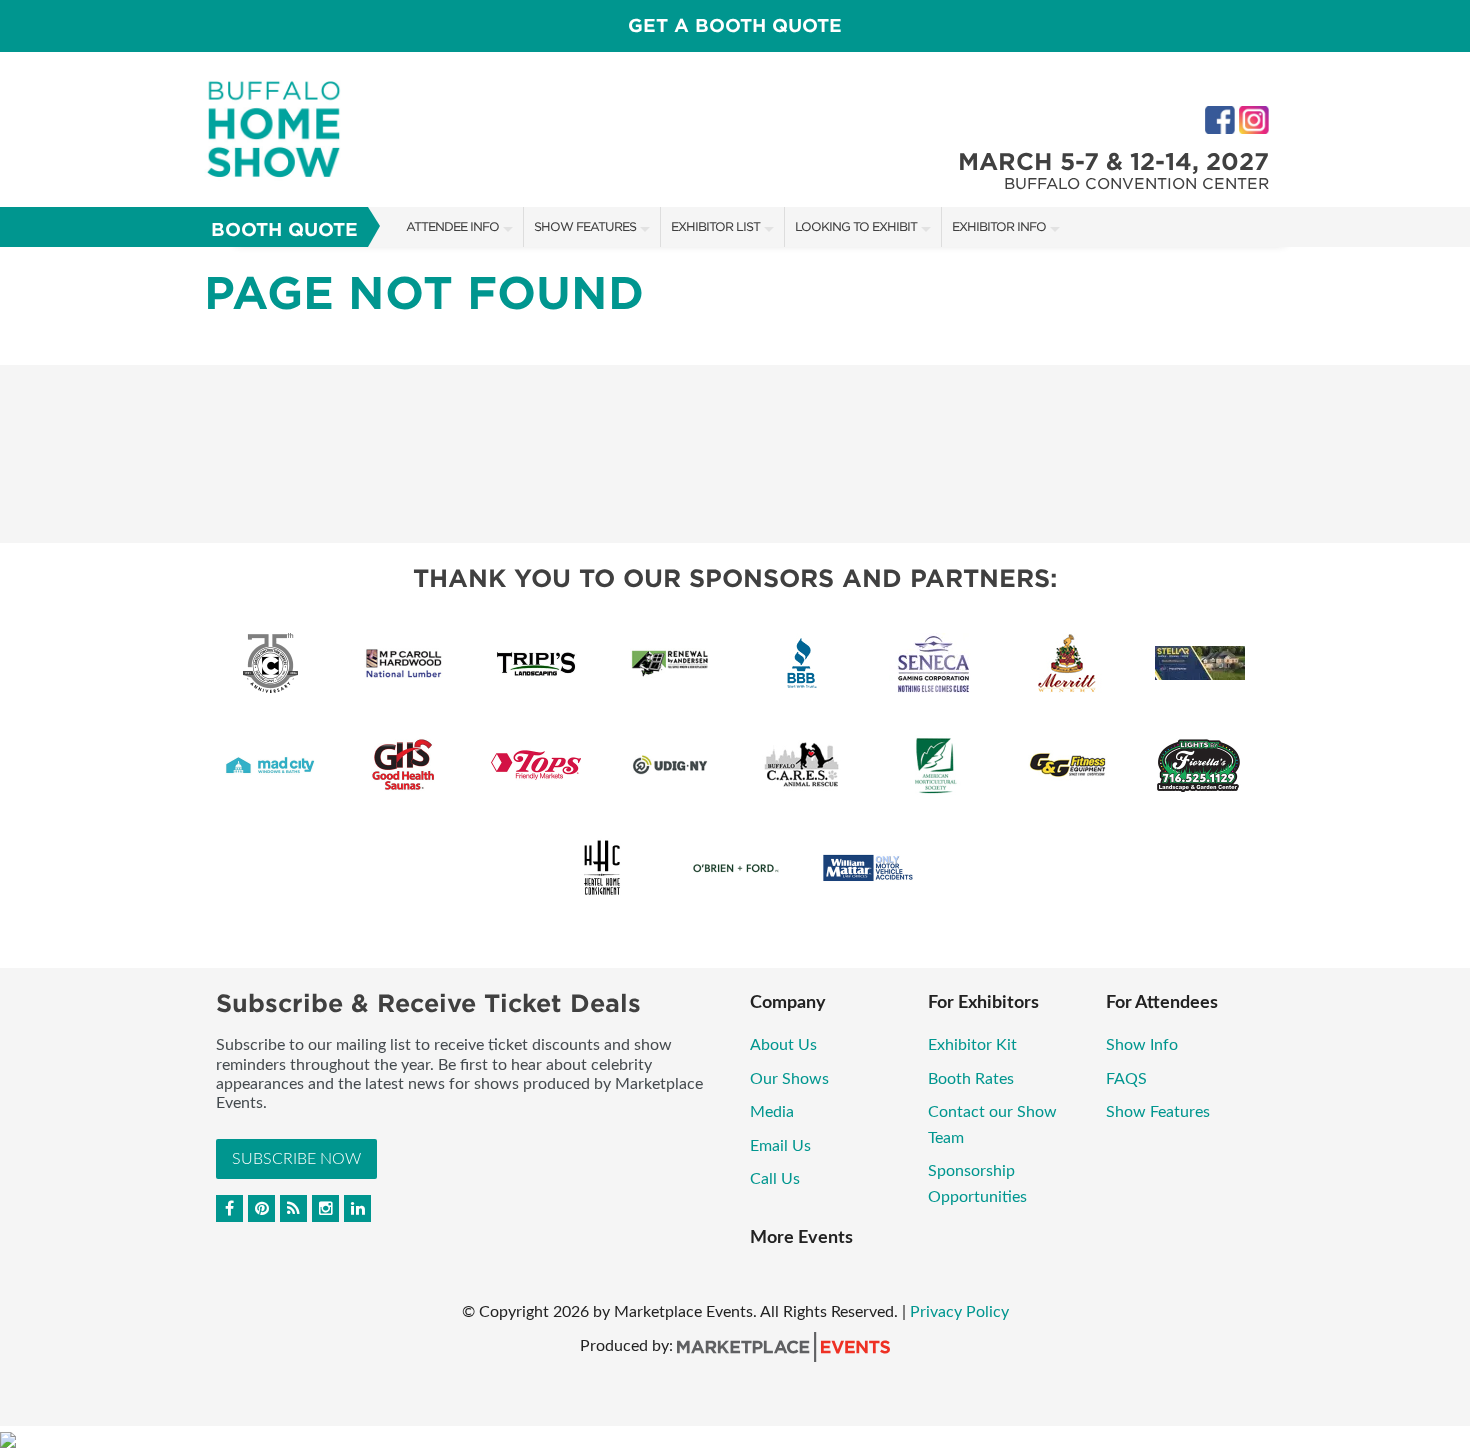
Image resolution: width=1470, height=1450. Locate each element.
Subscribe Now (296, 1159)
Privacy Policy (959, 1312)
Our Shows (789, 1079)
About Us (783, 1045)
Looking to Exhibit (856, 226)
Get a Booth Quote (735, 25)
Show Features (585, 226)
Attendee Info (452, 226)
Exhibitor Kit (972, 1045)
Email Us (780, 1146)
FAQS (1126, 1079)
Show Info (1142, 1045)
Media (774, 1112)
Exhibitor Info (999, 226)
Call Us (775, 1179)
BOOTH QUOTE (284, 229)
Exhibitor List (715, 226)
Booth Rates (971, 1079)
